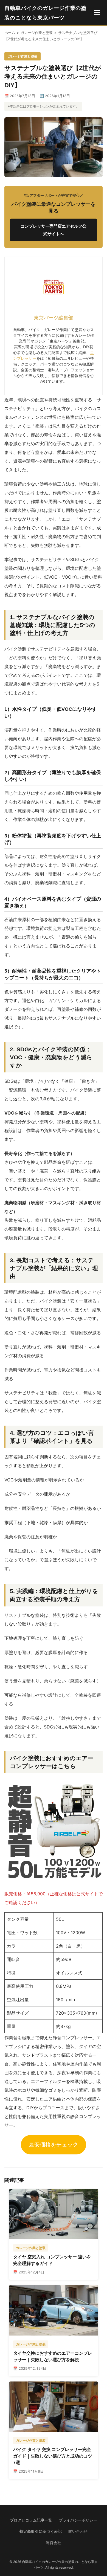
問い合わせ (78, 2531)
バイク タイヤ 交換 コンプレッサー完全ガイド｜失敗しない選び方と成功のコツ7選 (53, 2456)
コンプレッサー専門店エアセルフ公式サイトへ (54, 230)
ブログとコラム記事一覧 (31, 2520)
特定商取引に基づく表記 (41, 2531)
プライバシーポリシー (78, 2520)
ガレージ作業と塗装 (37, 33)
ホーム (10, 33)
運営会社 (54, 2543)
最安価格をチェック (54, 2145)
